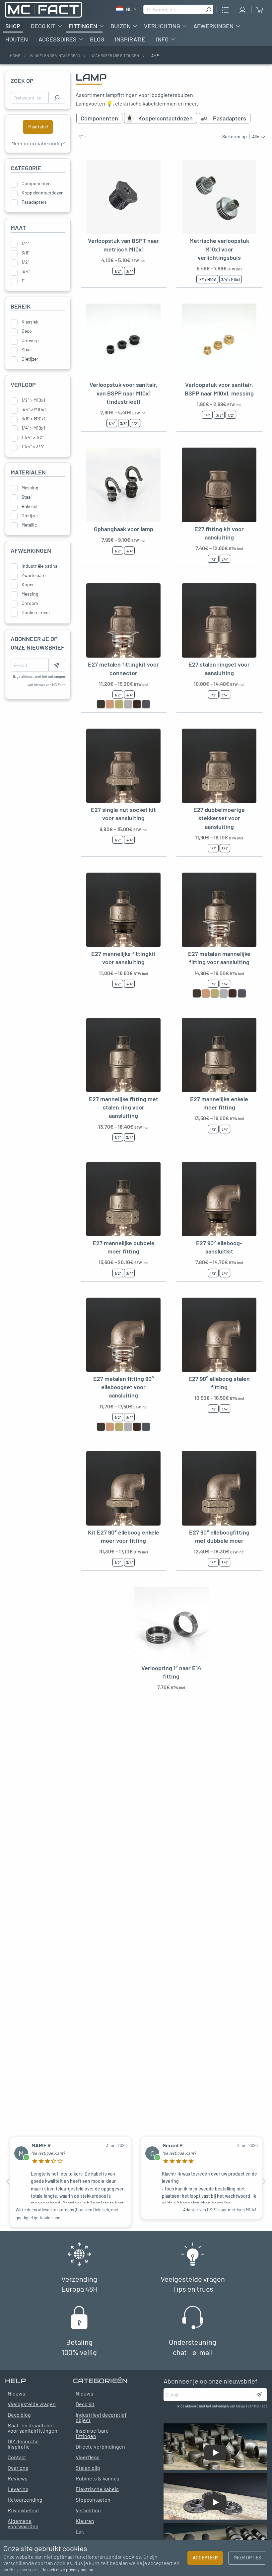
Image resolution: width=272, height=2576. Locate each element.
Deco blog (19, 2415)
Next (264, 2182)
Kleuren (85, 2521)
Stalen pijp (88, 2468)
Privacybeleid (23, 2510)
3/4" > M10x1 (34, 409)
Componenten (36, 183)
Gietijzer (30, 359)
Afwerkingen (213, 26)
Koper (28, 585)
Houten (17, 39)
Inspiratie (130, 39)
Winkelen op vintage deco (55, 55)
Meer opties (247, 2558)
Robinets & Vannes (98, 2478)
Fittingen (83, 26)
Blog (97, 39)
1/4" (25, 244)
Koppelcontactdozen (43, 193)
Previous (8, 2182)
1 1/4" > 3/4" (33, 447)
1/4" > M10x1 (33, 428)
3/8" (26, 253)
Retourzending (25, 2500)
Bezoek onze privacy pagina (67, 2570)
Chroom (30, 603)
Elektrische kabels (97, 2489)
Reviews (18, 2478)
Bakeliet (30, 506)
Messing (30, 488)
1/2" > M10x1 (33, 400)
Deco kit (43, 26)
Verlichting (162, 26)
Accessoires (58, 39)
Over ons (18, 2468)
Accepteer (205, 2558)
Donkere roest (36, 612)
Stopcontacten (93, 2500)
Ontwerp (30, 340)
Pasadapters (34, 202)
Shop (13, 26)
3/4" (26, 271)
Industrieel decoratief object (101, 2417)
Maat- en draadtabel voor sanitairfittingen (33, 2428)
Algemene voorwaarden (23, 2523)
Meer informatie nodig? (38, 143)
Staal (27, 350)
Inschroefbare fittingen (114, 55)
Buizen (121, 26)
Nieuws (84, 2393)
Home (15, 55)
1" (23, 281)
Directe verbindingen (100, 2446)
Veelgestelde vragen (32, 2404)
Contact (17, 2457)
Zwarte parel (34, 575)
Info (162, 39)
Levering (18, 2489)
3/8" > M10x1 (34, 419)
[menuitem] (13, 26)
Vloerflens (88, 2457)
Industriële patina (39, 566)
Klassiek (30, 322)
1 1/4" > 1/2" (33, 437)
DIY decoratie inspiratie (23, 2444)
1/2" (25, 262)
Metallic (29, 525)
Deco (27, 331)
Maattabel (38, 127)
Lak (80, 2531)
